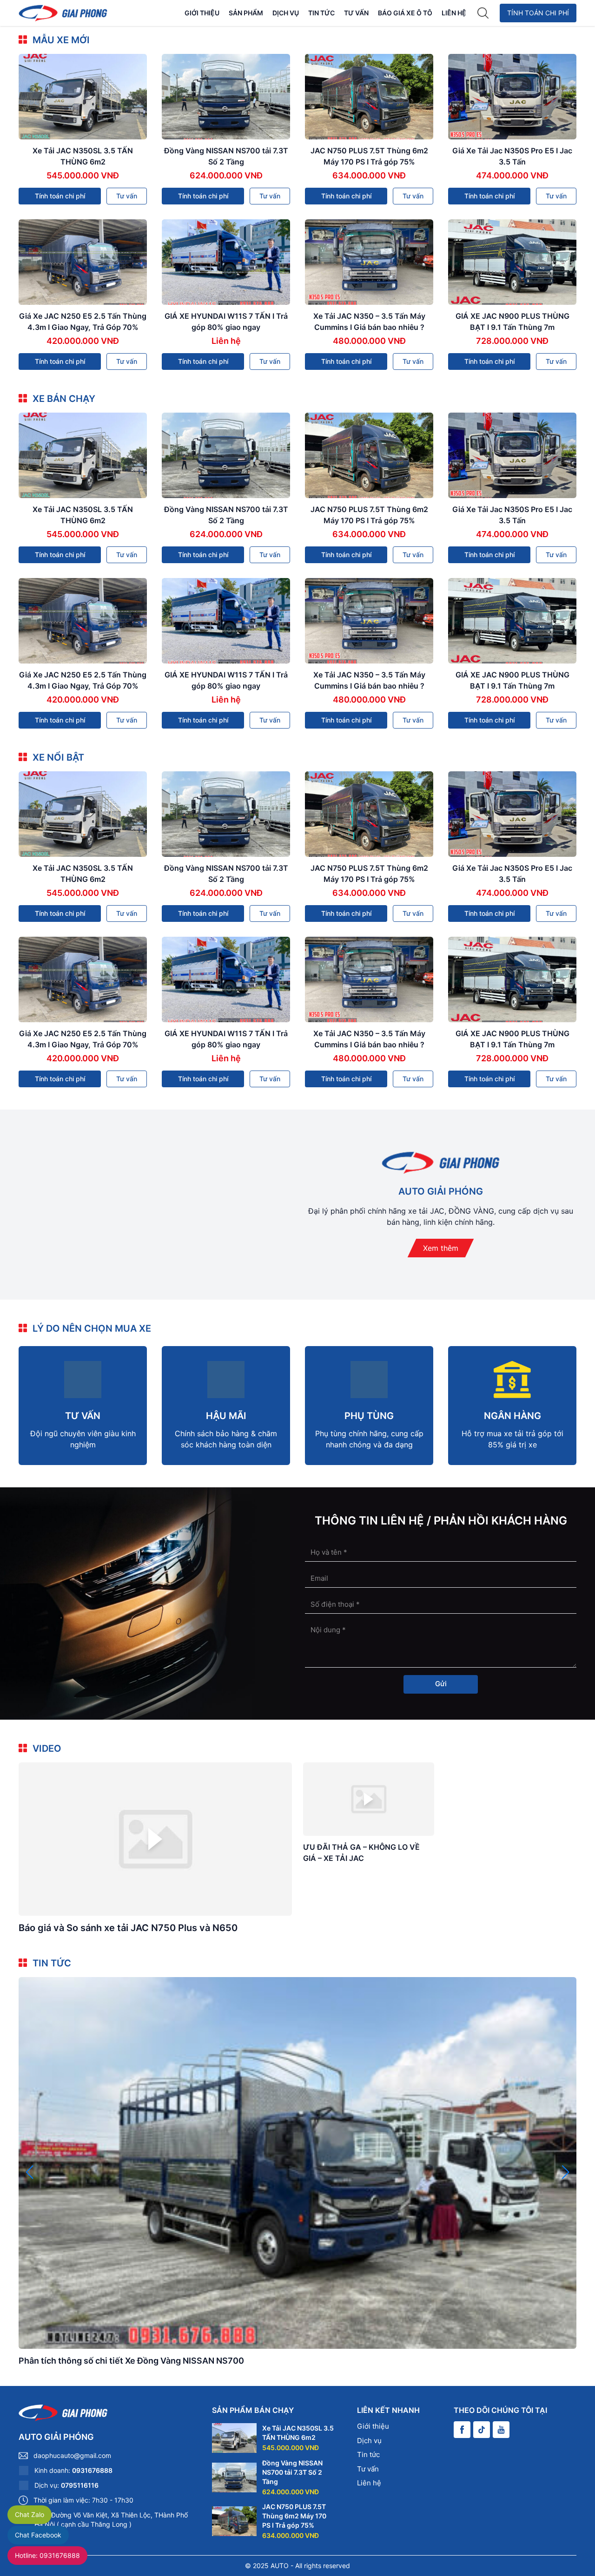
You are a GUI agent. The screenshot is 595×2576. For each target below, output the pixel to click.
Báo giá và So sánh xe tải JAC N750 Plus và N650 (128, 1928)
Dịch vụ (286, 13)
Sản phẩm (246, 13)
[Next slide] (565, 2172)
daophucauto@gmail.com (72, 2455)
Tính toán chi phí (538, 13)
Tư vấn (356, 13)
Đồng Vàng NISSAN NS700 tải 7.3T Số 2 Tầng (292, 2472)
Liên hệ (454, 13)
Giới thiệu (202, 13)
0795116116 (80, 2485)
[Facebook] (462, 2430)
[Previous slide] (30, 2172)
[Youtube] (501, 2430)
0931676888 (92, 2470)
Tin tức (321, 13)
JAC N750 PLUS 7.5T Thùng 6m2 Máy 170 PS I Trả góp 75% (294, 2516)
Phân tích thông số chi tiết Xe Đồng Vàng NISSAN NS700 (131, 2361)
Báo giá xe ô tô (405, 13)
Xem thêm (441, 1248)
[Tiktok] (482, 2430)
